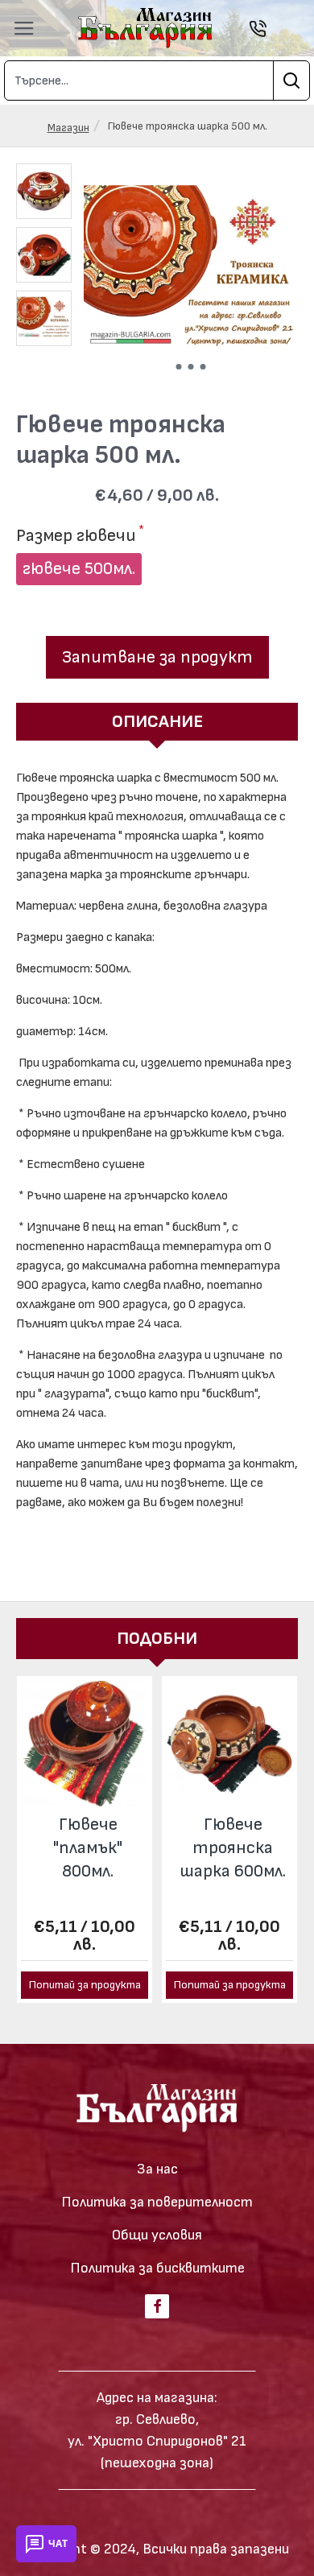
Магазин (68, 128)
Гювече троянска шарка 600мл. (233, 1847)
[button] (178, 367)
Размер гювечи (76, 536)
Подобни (157, 1639)
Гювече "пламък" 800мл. (88, 1847)
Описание (157, 722)
